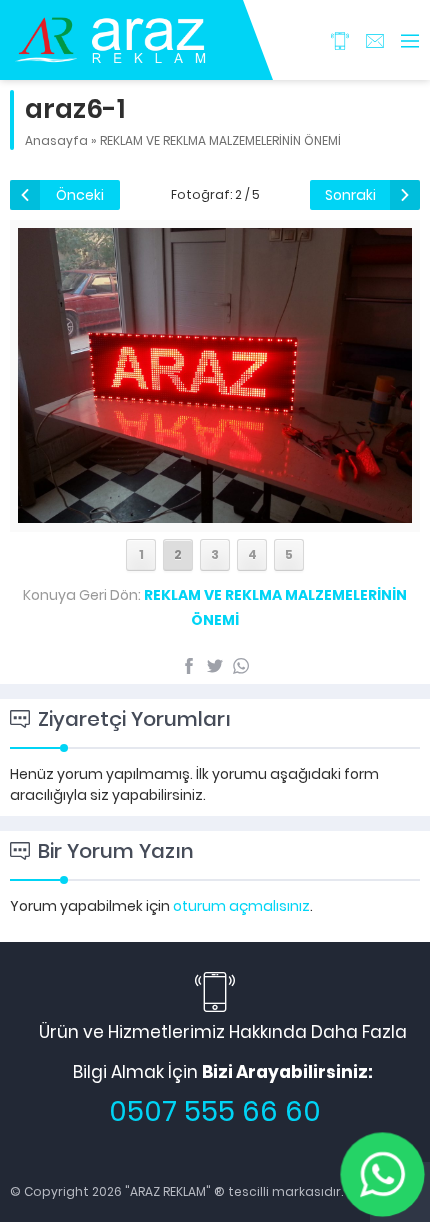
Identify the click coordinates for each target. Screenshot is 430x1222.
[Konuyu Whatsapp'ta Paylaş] (241, 666)
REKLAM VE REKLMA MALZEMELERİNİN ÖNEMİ (220, 140)
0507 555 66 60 (215, 1111)
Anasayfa (56, 140)
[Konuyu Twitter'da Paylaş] (215, 666)
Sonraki (350, 195)
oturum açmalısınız (241, 906)
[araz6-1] (215, 512)
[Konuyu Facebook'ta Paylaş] (189, 666)
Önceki (80, 195)
